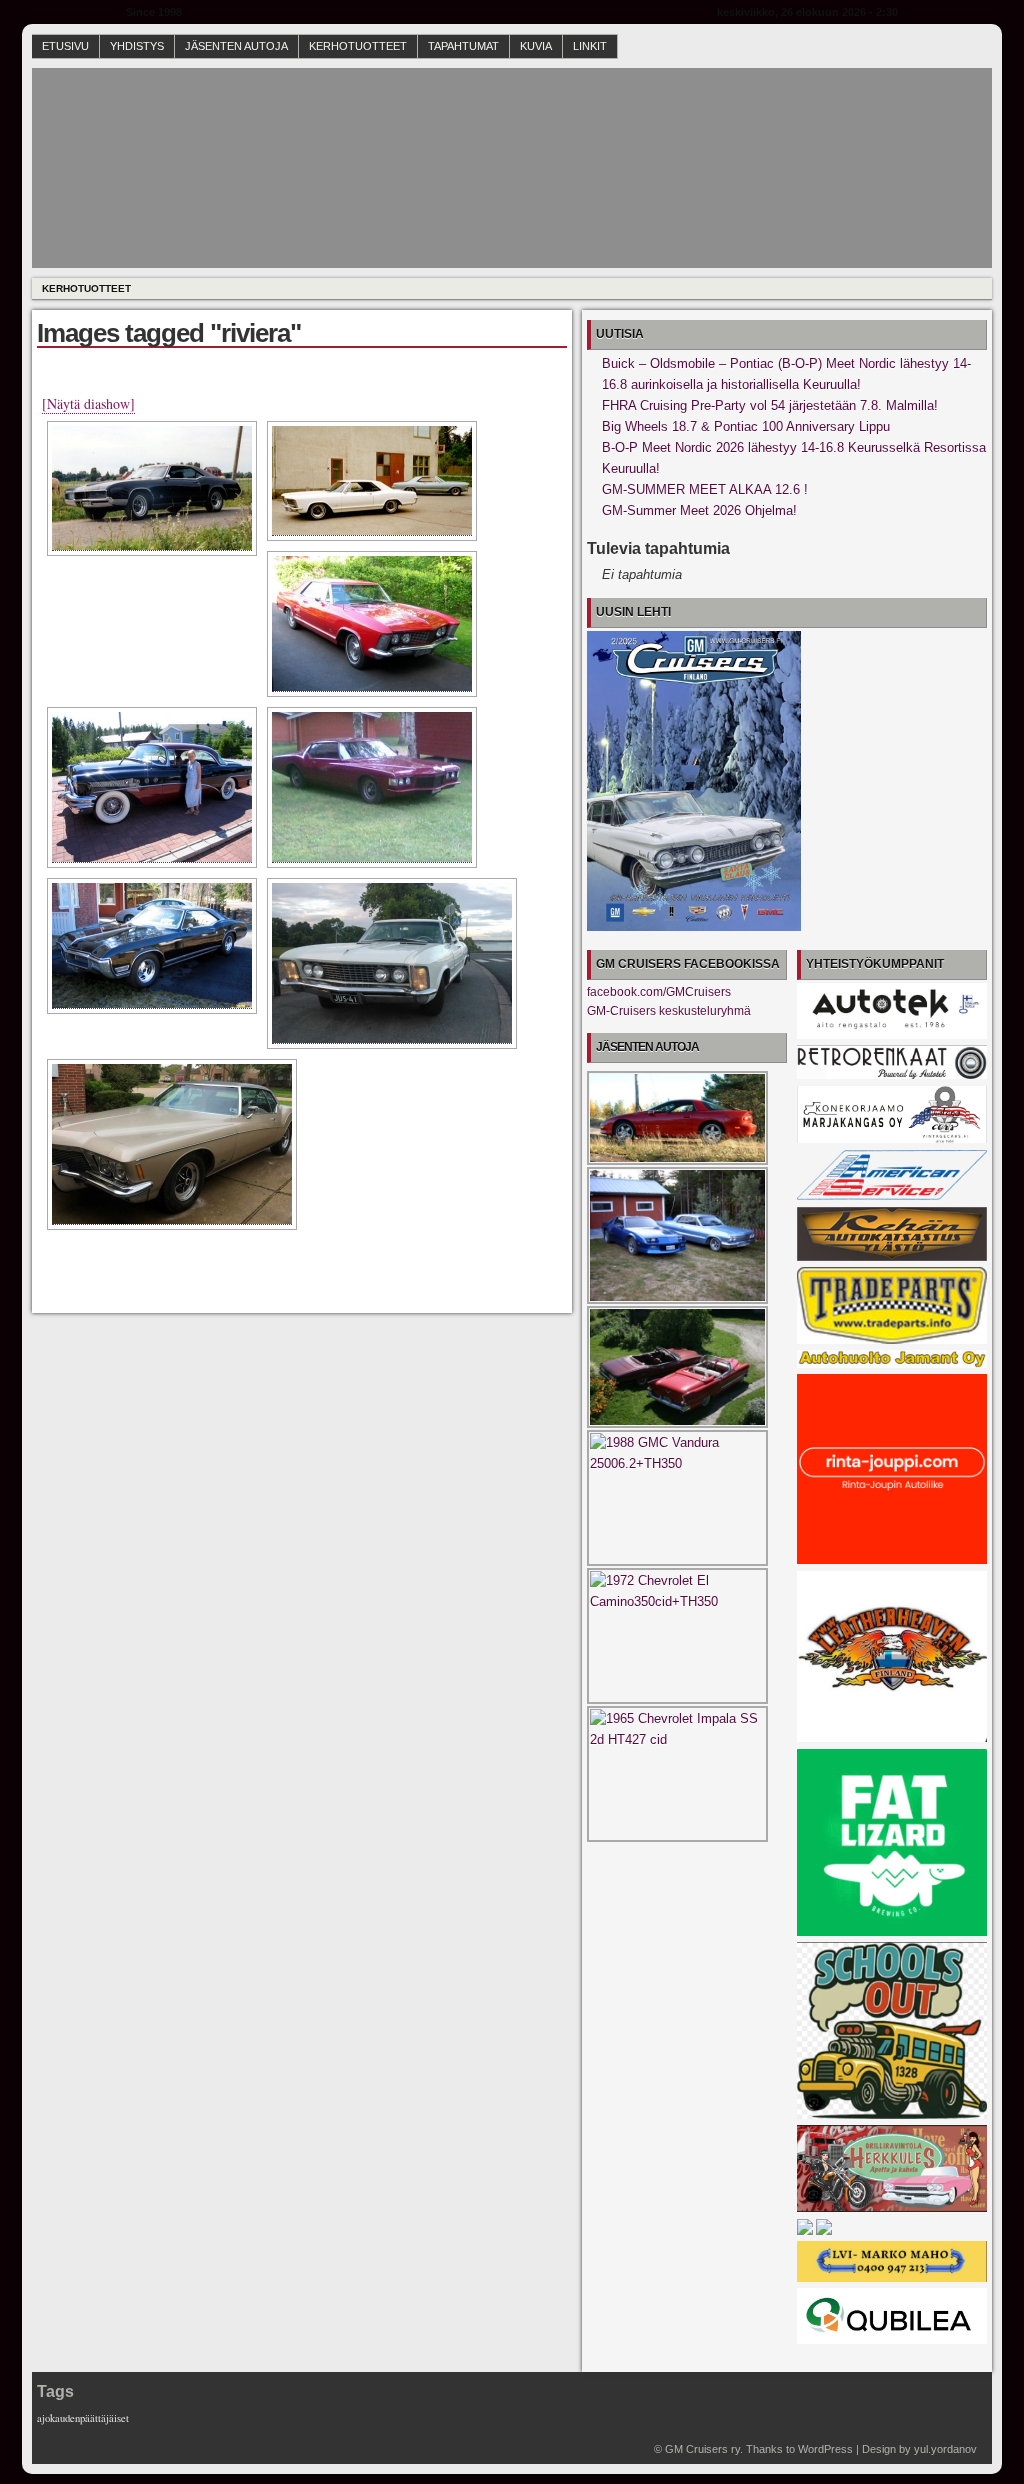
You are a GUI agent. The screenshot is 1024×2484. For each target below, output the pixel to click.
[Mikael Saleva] (172, 1144)
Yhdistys (137, 46)
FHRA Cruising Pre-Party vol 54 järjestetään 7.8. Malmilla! (770, 405)
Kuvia (536, 46)
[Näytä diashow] (88, 403)
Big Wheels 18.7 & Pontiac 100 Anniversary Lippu (746, 426)
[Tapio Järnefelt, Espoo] (392, 963)
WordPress (825, 2449)
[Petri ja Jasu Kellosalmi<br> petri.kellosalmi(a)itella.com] (372, 787)
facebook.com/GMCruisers (659, 992)
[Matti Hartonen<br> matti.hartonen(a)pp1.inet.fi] (372, 624)
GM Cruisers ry (702, 2449)
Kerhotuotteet (358, 46)
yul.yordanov (945, 2449)
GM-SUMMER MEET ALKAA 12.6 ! (705, 489)
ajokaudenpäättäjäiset (83, 2418)
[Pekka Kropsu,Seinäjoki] (152, 787)
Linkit (590, 46)
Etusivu (65, 46)
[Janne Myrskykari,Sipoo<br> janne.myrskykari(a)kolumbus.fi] (152, 488)
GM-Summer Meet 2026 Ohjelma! (699, 510)
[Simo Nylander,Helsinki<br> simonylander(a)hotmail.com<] (372, 481)
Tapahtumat (463, 46)
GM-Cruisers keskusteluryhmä (669, 1011)
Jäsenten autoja (236, 46)
